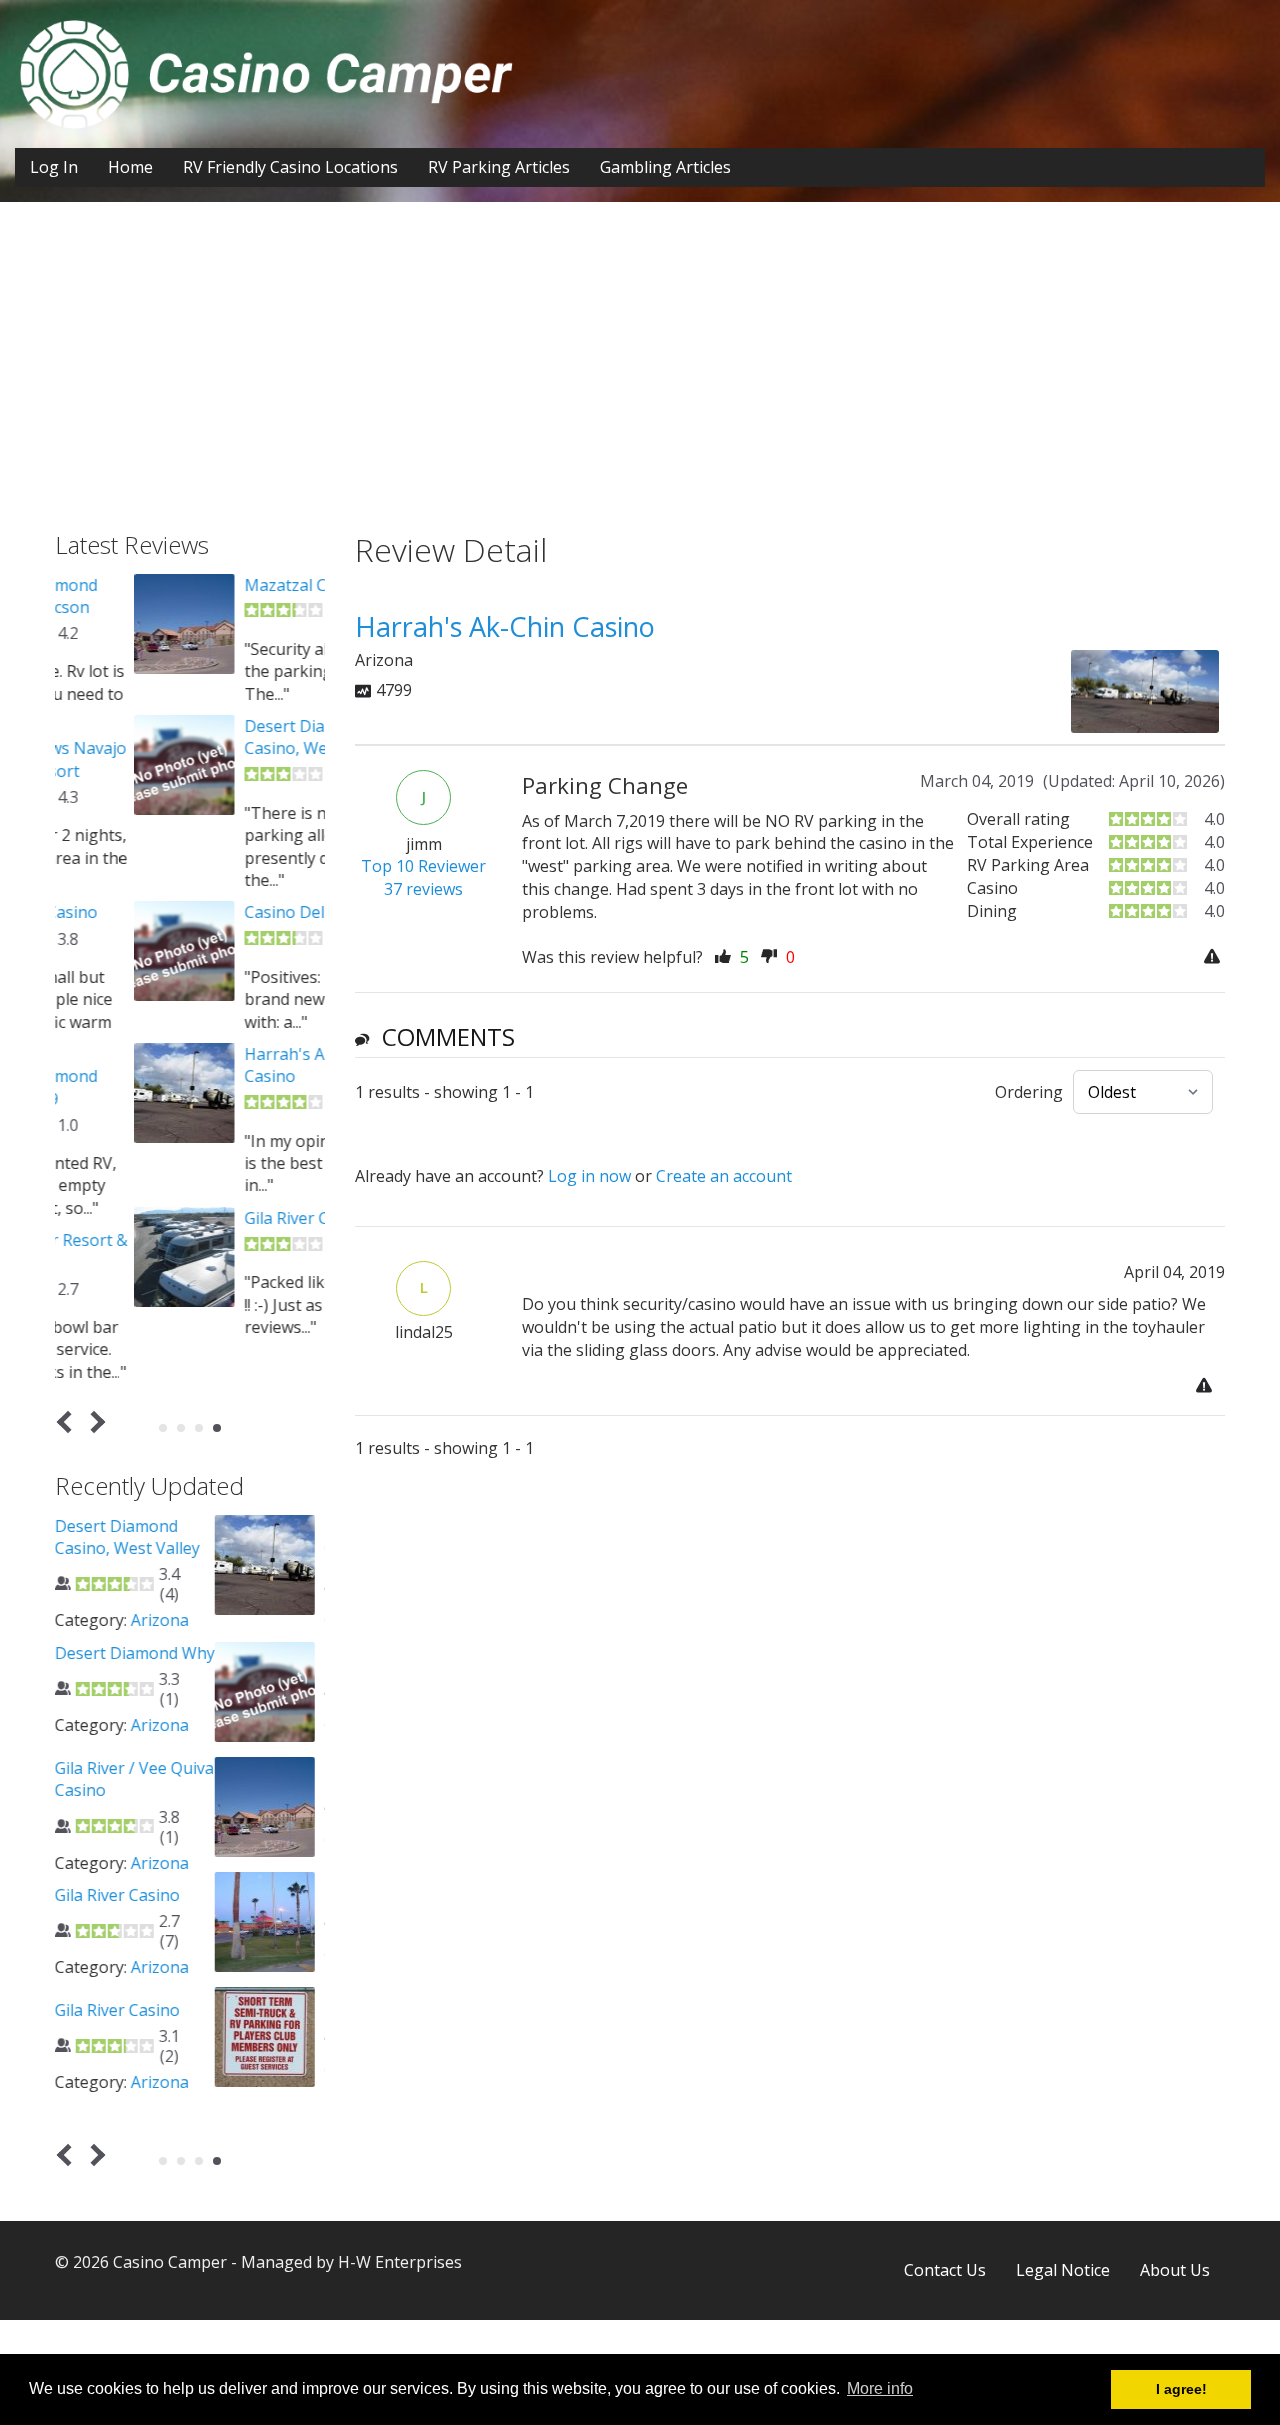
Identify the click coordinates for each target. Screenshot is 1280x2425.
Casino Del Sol (218, 912)
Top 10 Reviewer (423, 866)
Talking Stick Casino (240, 1998)
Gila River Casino (227, 1218)
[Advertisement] (640, 382)
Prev (68, 1422)
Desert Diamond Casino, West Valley (237, 737)
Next (94, 1422)
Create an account (724, 1176)
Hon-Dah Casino (227, 1653)
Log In (54, 167)
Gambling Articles (665, 167)
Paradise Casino (225, 1883)
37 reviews (423, 889)
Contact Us (945, 2270)
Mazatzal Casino (226, 585)
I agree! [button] (1181, 2389)
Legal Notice (1063, 2270)
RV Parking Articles (499, 167)
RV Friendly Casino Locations (290, 167)
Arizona (270, 1620)
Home (130, 167)
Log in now (589, 1176)
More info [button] (880, 2388)
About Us (1175, 2270)
